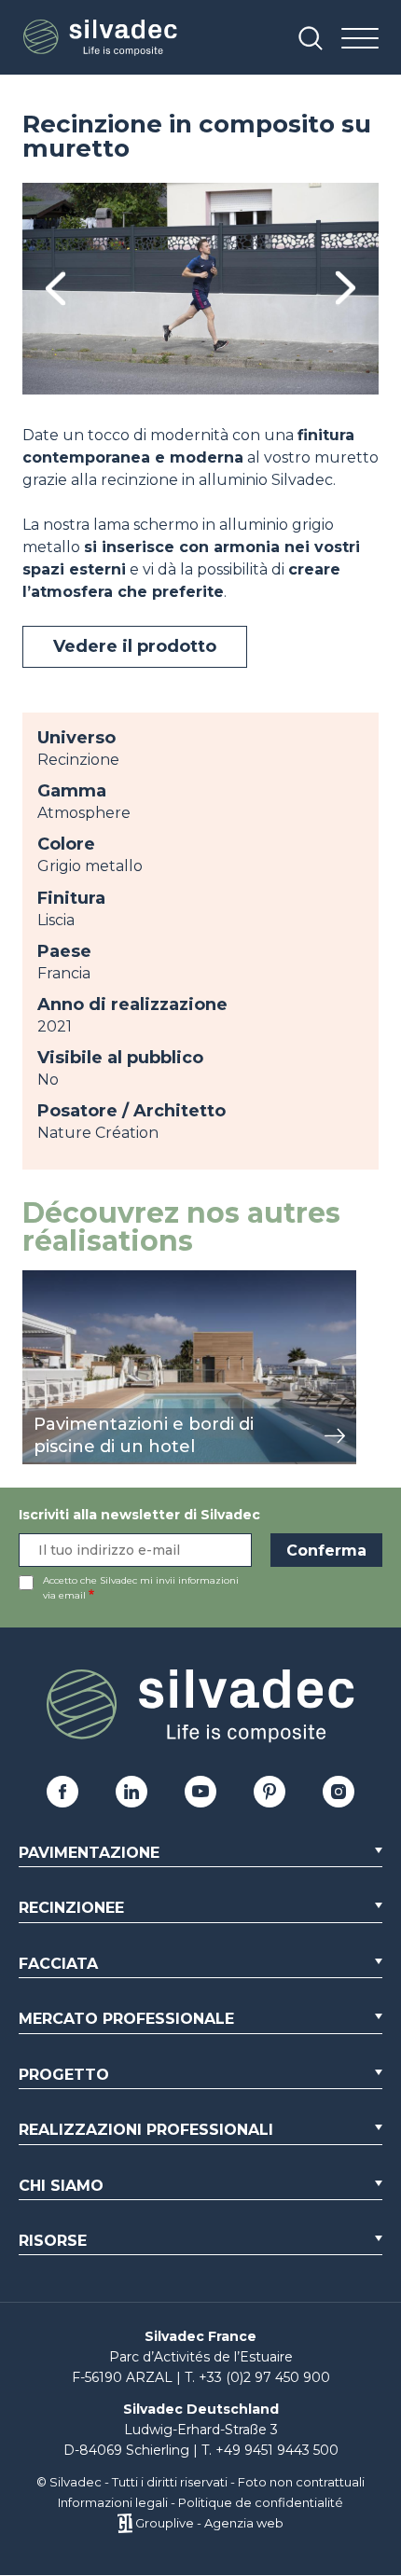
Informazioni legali (113, 2502)
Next (346, 289)
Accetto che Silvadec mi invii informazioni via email (141, 1588)
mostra (48, 1280)
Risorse (53, 2241)
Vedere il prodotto (135, 646)
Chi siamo (61, 2186)
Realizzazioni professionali (146, 2130)
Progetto (64, 2075)
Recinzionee (71, 1908)
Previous (55, 289)
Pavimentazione (89, 1853)
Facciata (58, 1964)
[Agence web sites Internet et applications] (124, 2523)
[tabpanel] (200, 289)
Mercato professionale (126, 2019)
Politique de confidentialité (261, 2502)
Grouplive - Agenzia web (209, 2523)
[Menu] (360, 40)
